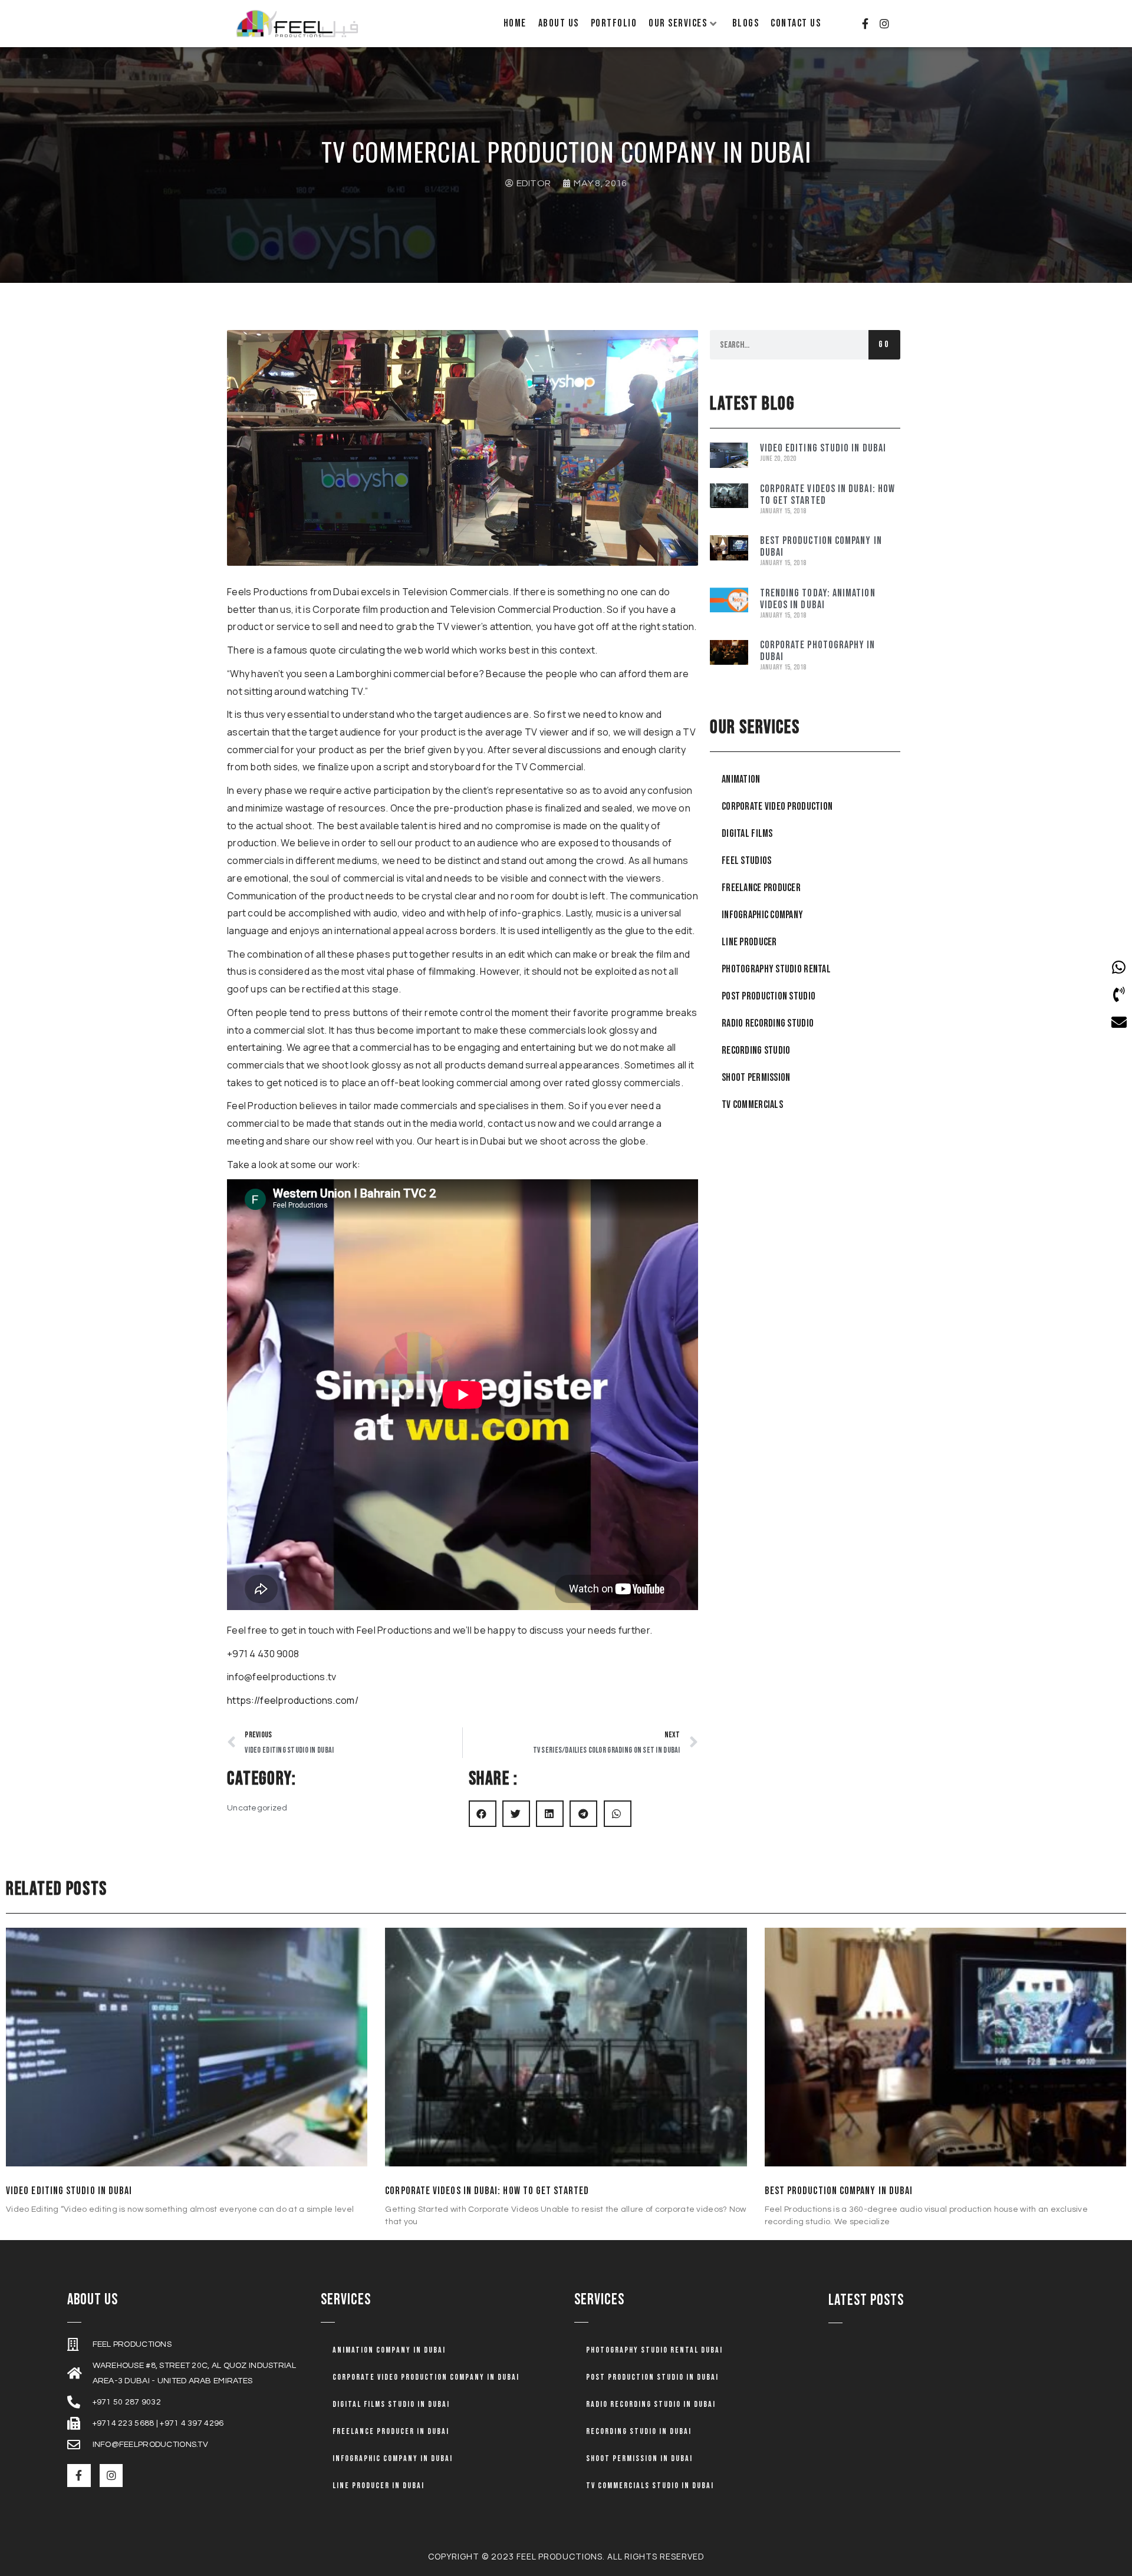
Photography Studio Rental (776, 969)
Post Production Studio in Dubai (652, 2377)
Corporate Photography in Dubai (818, 651)
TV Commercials (752, 1105)
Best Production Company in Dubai (821, 547)
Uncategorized (257, 1808)
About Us (559, 23)
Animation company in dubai (389, 2350)
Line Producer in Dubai (379, 2486)
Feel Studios (746, 861)
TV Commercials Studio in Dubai (650, 2486)
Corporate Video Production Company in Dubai (426, 2377)
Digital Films (747, 834)
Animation (741, 779)
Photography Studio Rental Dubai (654, 2350)
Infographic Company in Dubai (393, 2458)
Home (515, 23)
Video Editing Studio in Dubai (823, 448)
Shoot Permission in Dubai (639, 2458)
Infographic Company (762, 915)
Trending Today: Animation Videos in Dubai (818, 599)
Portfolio (614, 23)
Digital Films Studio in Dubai (391, 2404)
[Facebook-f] (865, 24)
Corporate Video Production (777, 807)
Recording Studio (756, 1050)
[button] (483, 1814)
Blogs (746, 23)
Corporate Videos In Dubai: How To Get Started (827, 495)
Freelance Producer (761, 888)
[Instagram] (884, 24)
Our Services (678, 23)
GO (884, 344)
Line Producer (749, 942)
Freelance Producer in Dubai (391, 2431)
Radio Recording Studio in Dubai (651, 2404)
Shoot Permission (756, 1078)
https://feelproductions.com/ (293, 1700)
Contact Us (796, 23)
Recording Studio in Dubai (639, 2431)
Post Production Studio (769, 996)
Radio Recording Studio (768, 1023)
